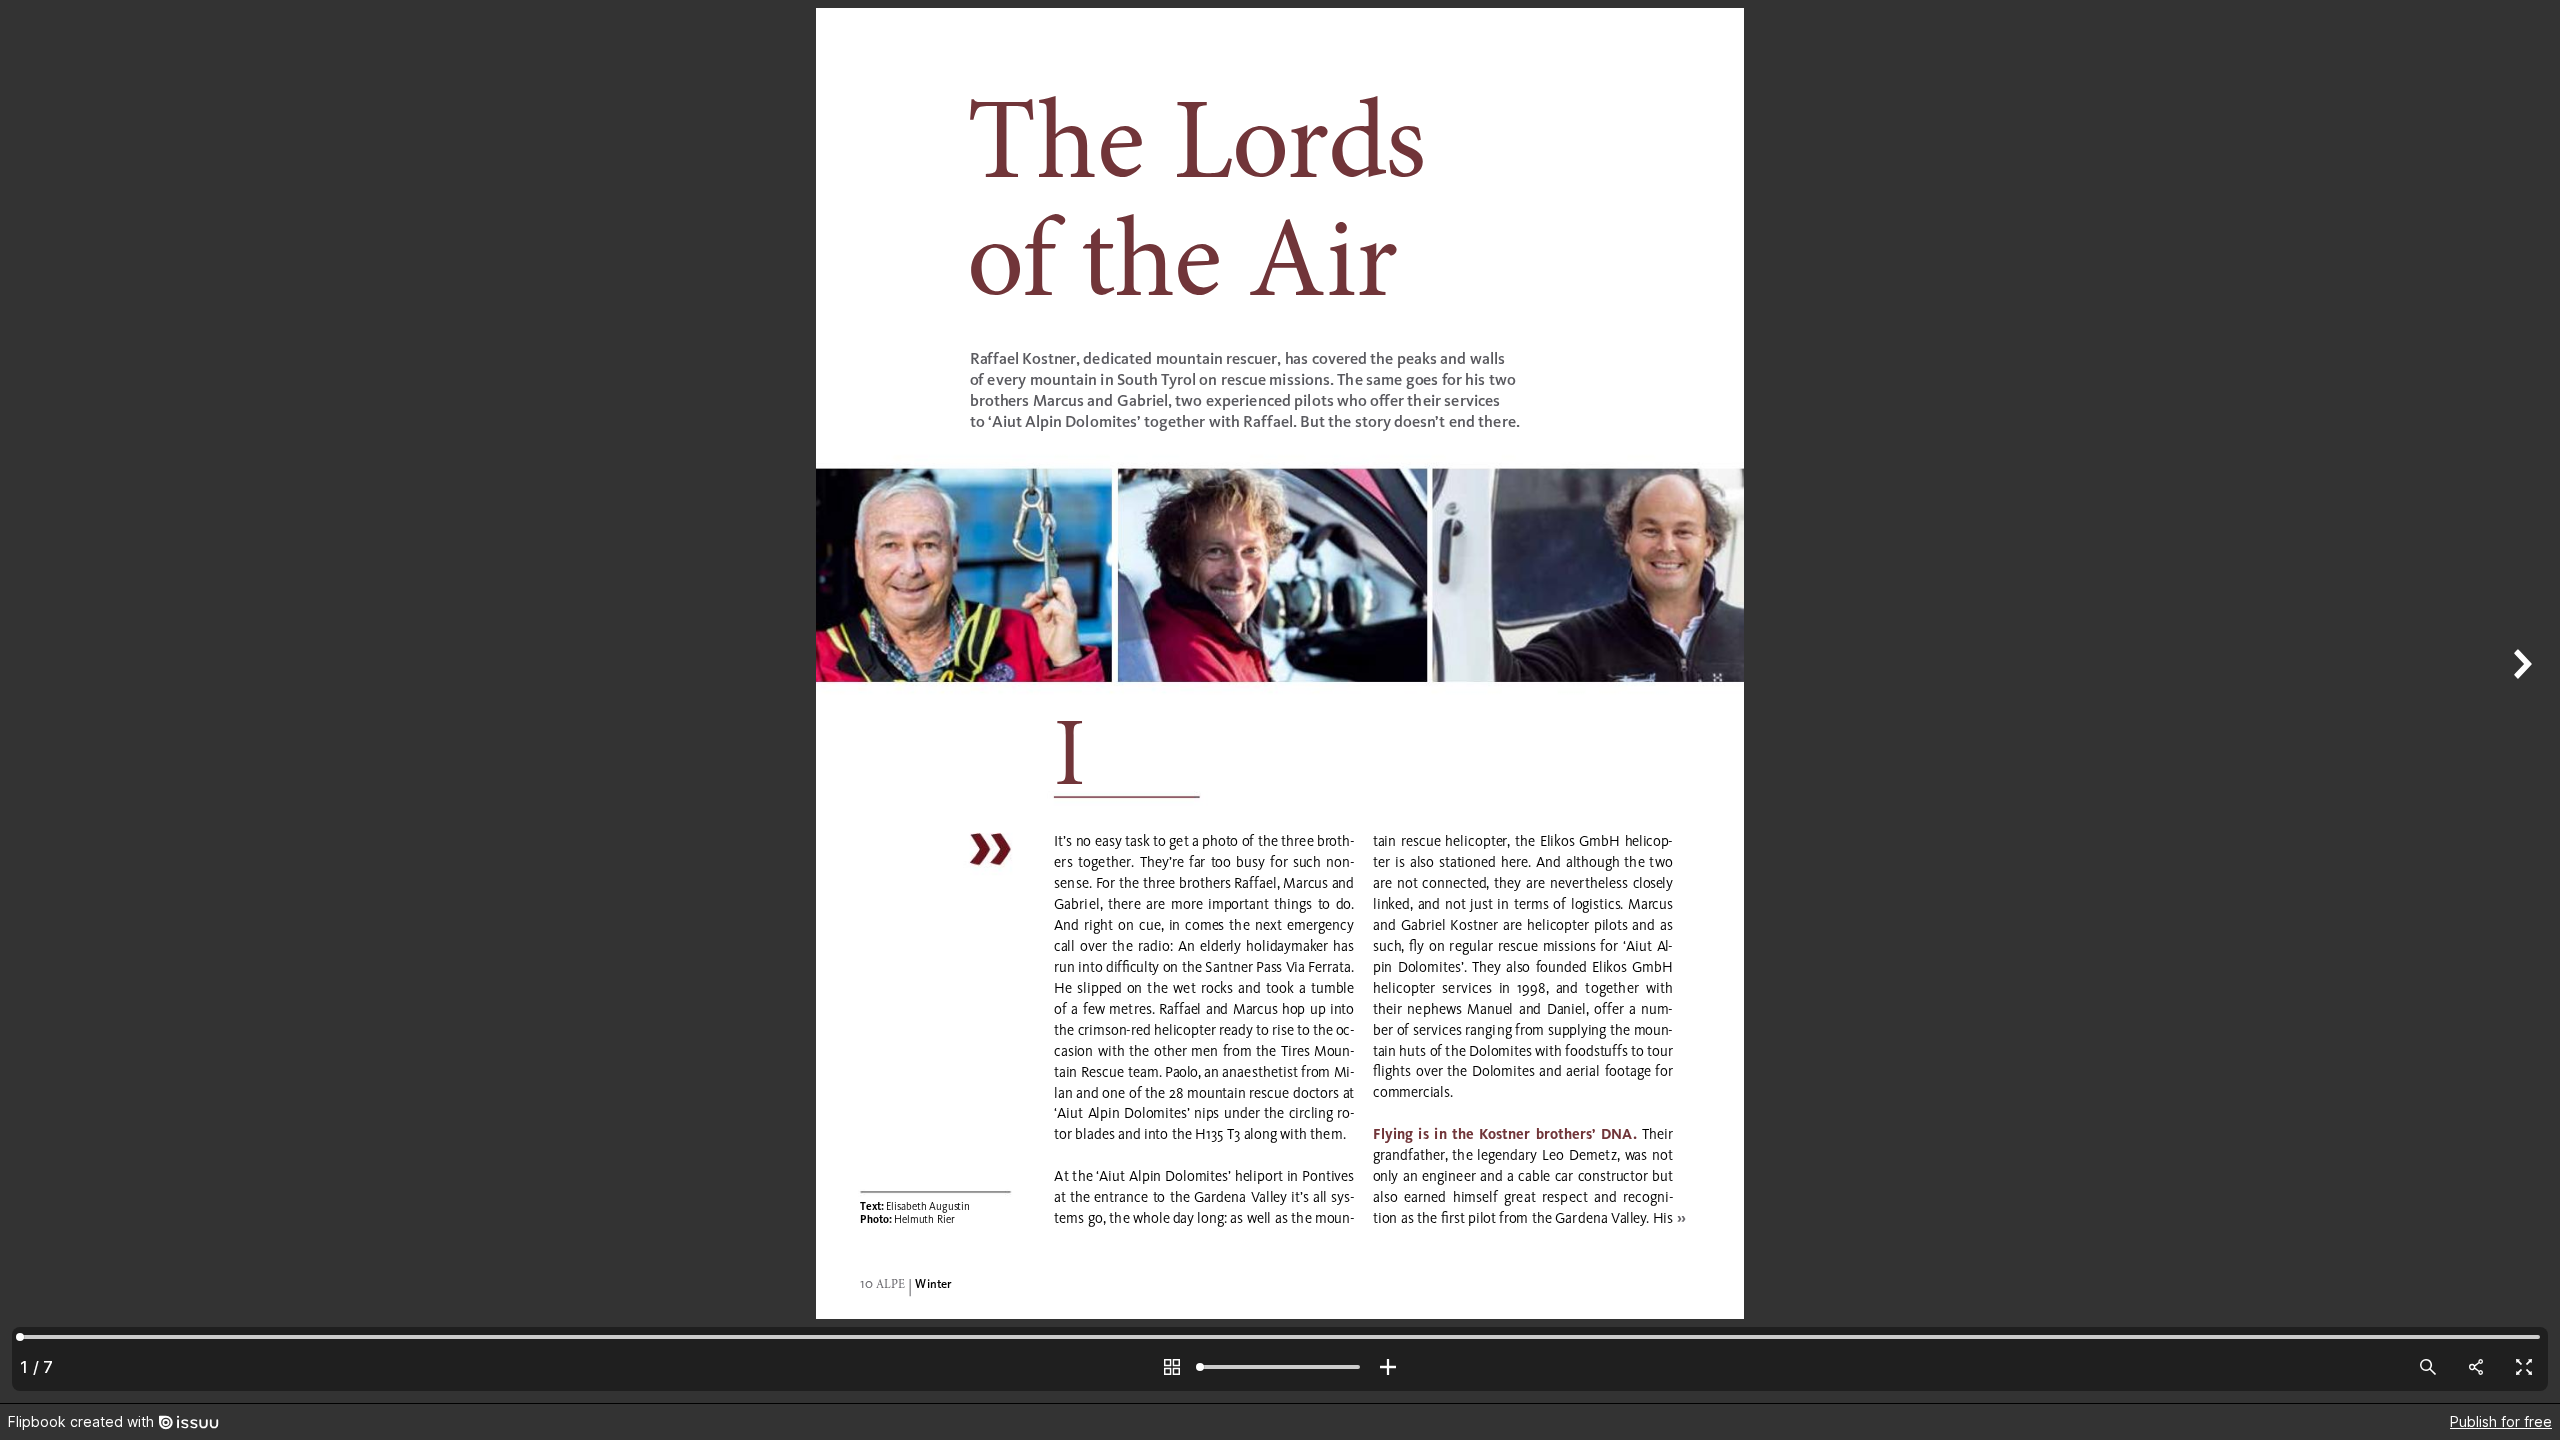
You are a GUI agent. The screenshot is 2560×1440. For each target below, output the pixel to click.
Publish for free (2501, 1421)
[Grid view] (1172, 1367)
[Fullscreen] (2524, 1367)
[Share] (2476, 1367)
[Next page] (2520, 701)
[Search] (2428, 1367)
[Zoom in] (1388, 1367)
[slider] (1280, 1367)
